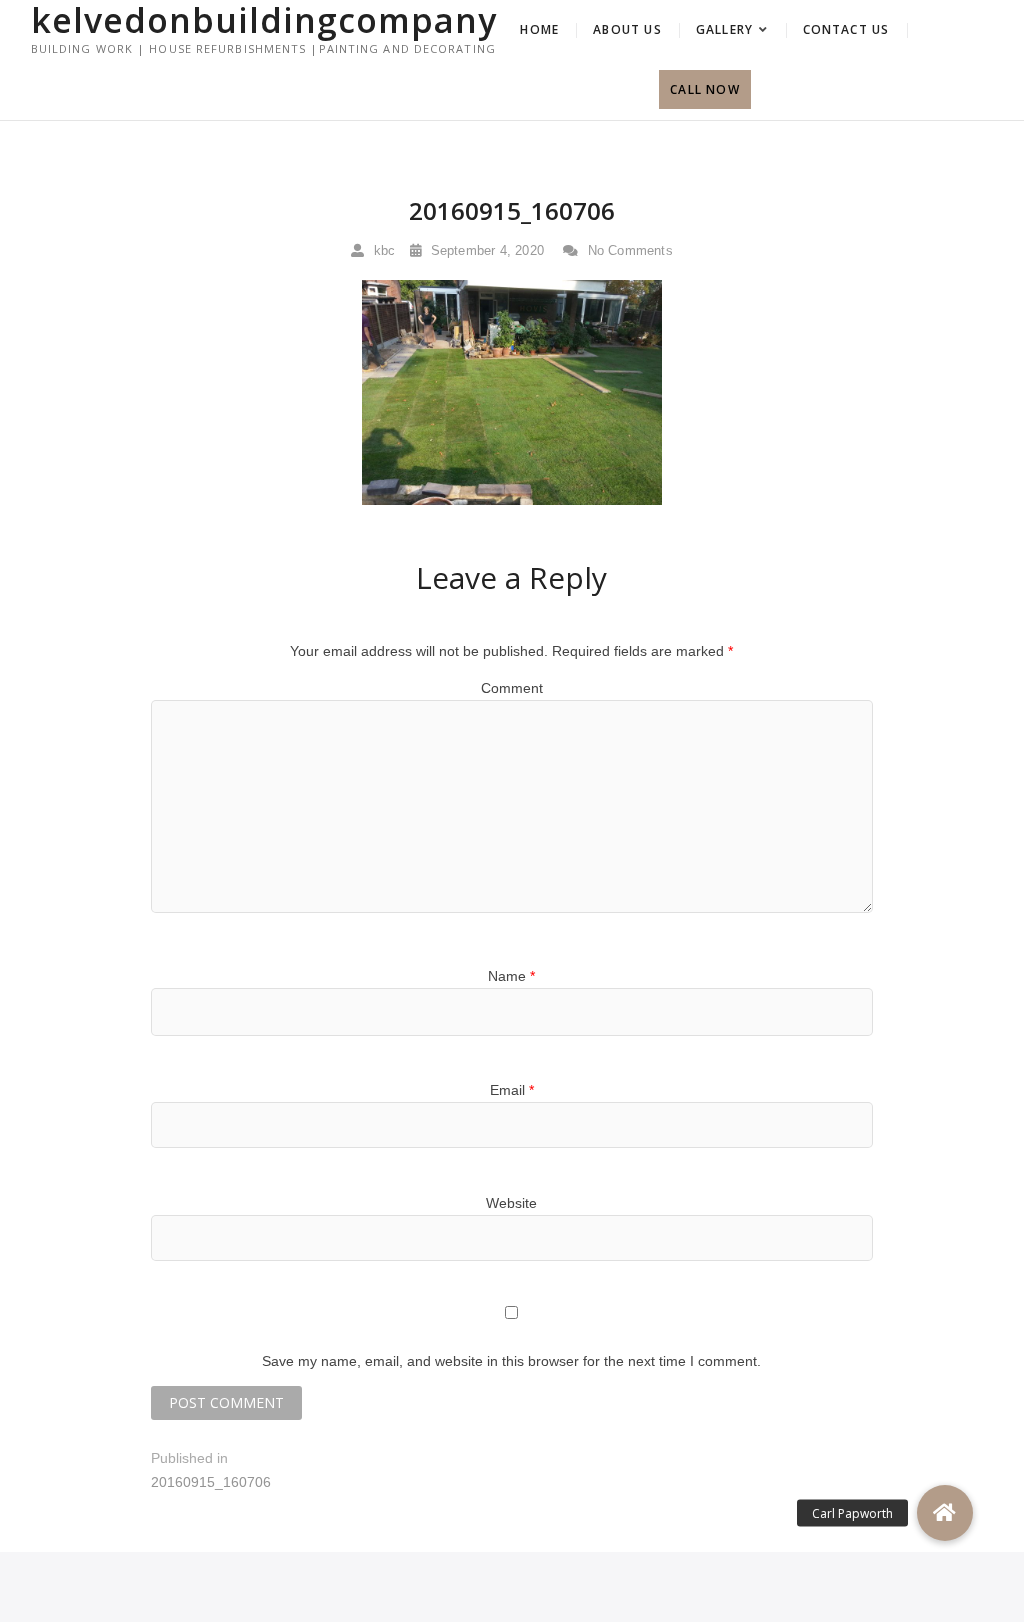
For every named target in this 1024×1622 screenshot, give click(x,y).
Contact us (846, 29)
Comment (512, 688)
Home (539, 29)
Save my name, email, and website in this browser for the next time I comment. (511, 1361)
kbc (382, 250)
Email (512, 1090)
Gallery (724, 29)
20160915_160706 (512, 210)
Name (511, 976)
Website (511, 1203)
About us (627, 29)
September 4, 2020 (485, 250)
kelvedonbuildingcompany (264, 20)
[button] (945, 1513)
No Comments (627, 250)
